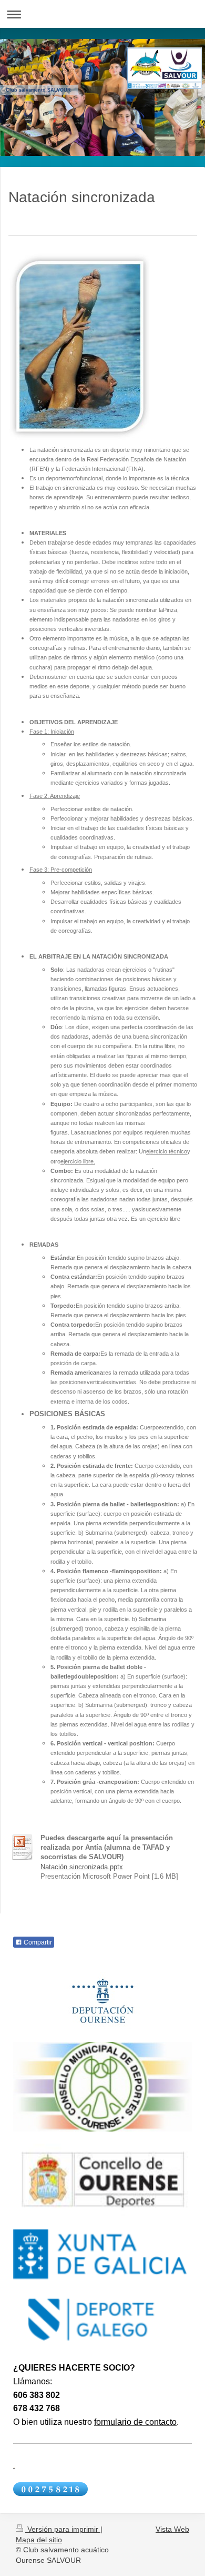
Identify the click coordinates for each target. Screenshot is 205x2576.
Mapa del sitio (39, 2540)
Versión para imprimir (63, 2529)
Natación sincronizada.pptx (82, 1867)
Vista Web (172, 2529)
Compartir (37, 1942)
